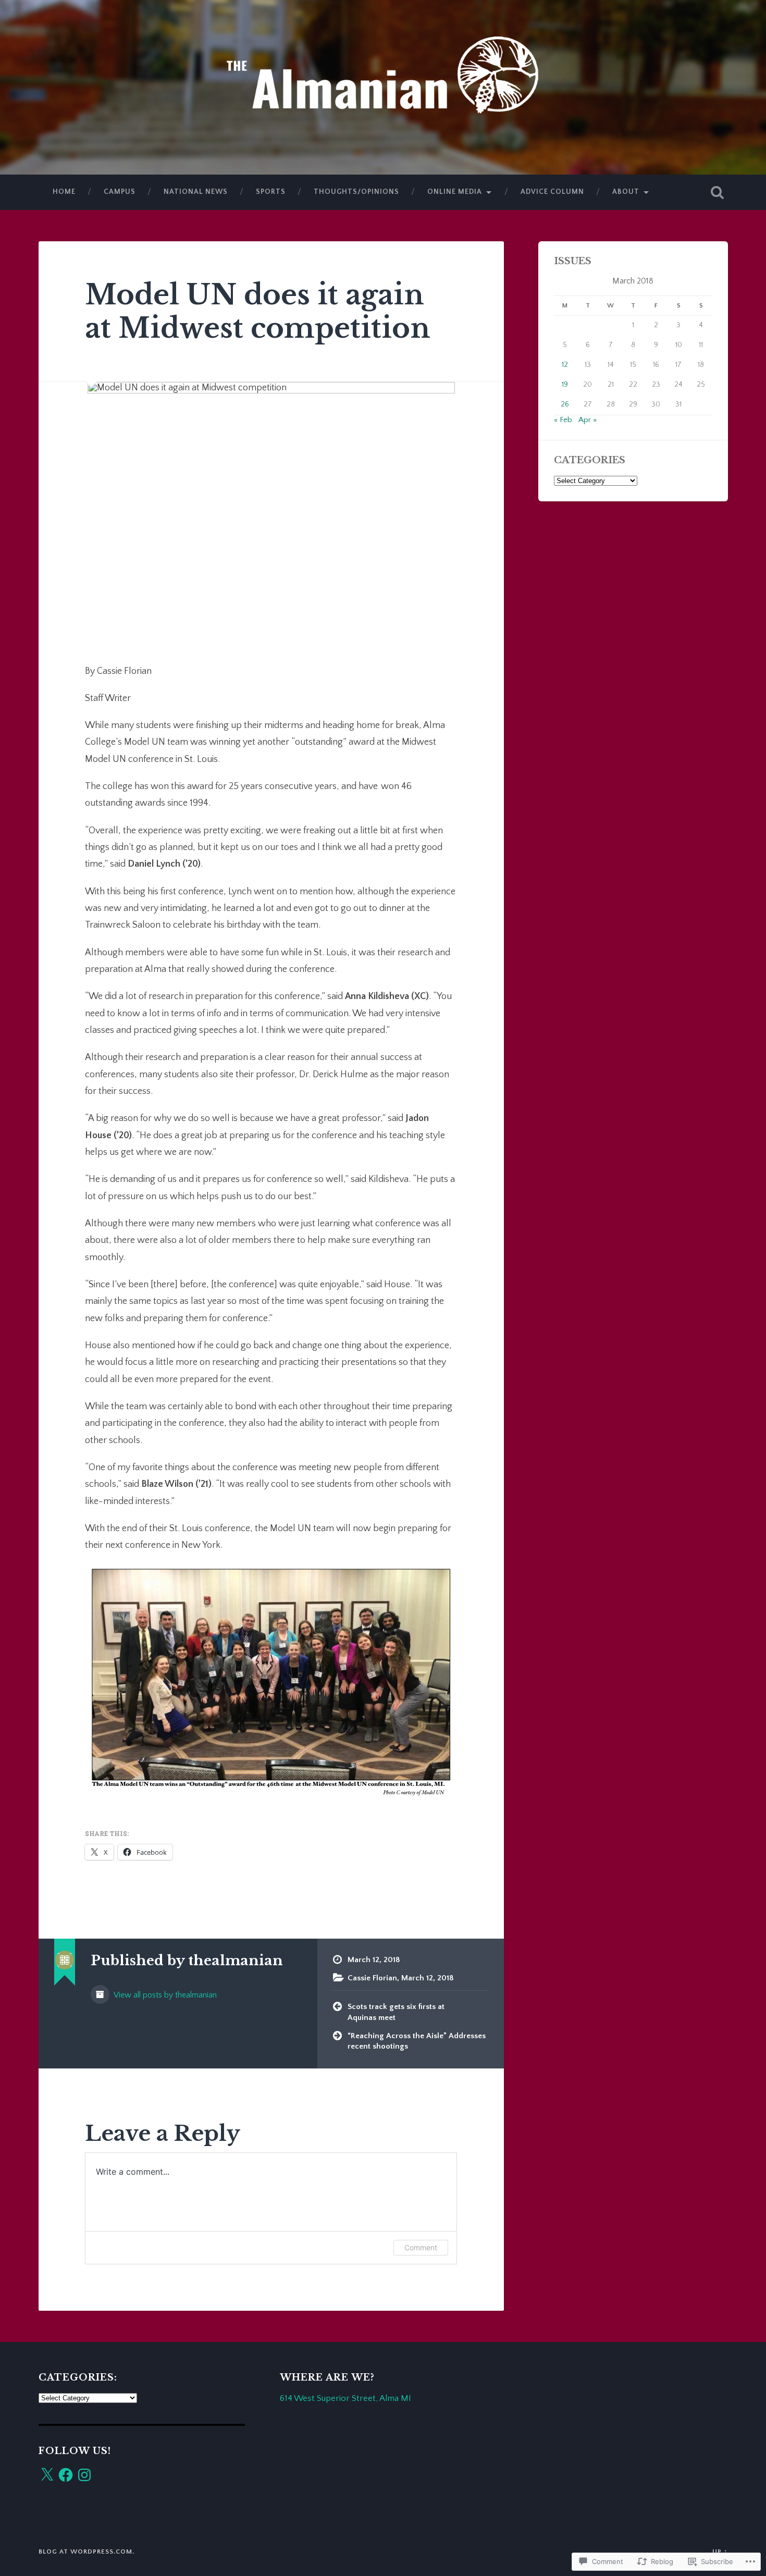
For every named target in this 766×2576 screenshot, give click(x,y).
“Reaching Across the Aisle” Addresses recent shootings (417, 2041)
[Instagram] (84, 2475)
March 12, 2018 (428, 1978)
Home (64, 192)
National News (196, 192)
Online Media (455, 192)
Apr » (588, 420)
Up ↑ (720, 2552)
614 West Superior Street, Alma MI (345, 2398)
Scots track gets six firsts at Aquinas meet (396, 2012)
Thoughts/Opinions (356, 192)
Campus (120, 192)
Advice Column (552, 192)
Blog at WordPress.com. (87, 2552)
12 (565, 365)
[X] (47, 2475)
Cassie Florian (372, 1978)
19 (565, 385)
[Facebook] (66, 2475)
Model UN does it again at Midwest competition (258, 311)
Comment (421, 2247)
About (626, 192)
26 (565, 404)
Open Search (718, 192)
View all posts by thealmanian (164, 1995)
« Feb (563, 420)
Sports (271, 192)
